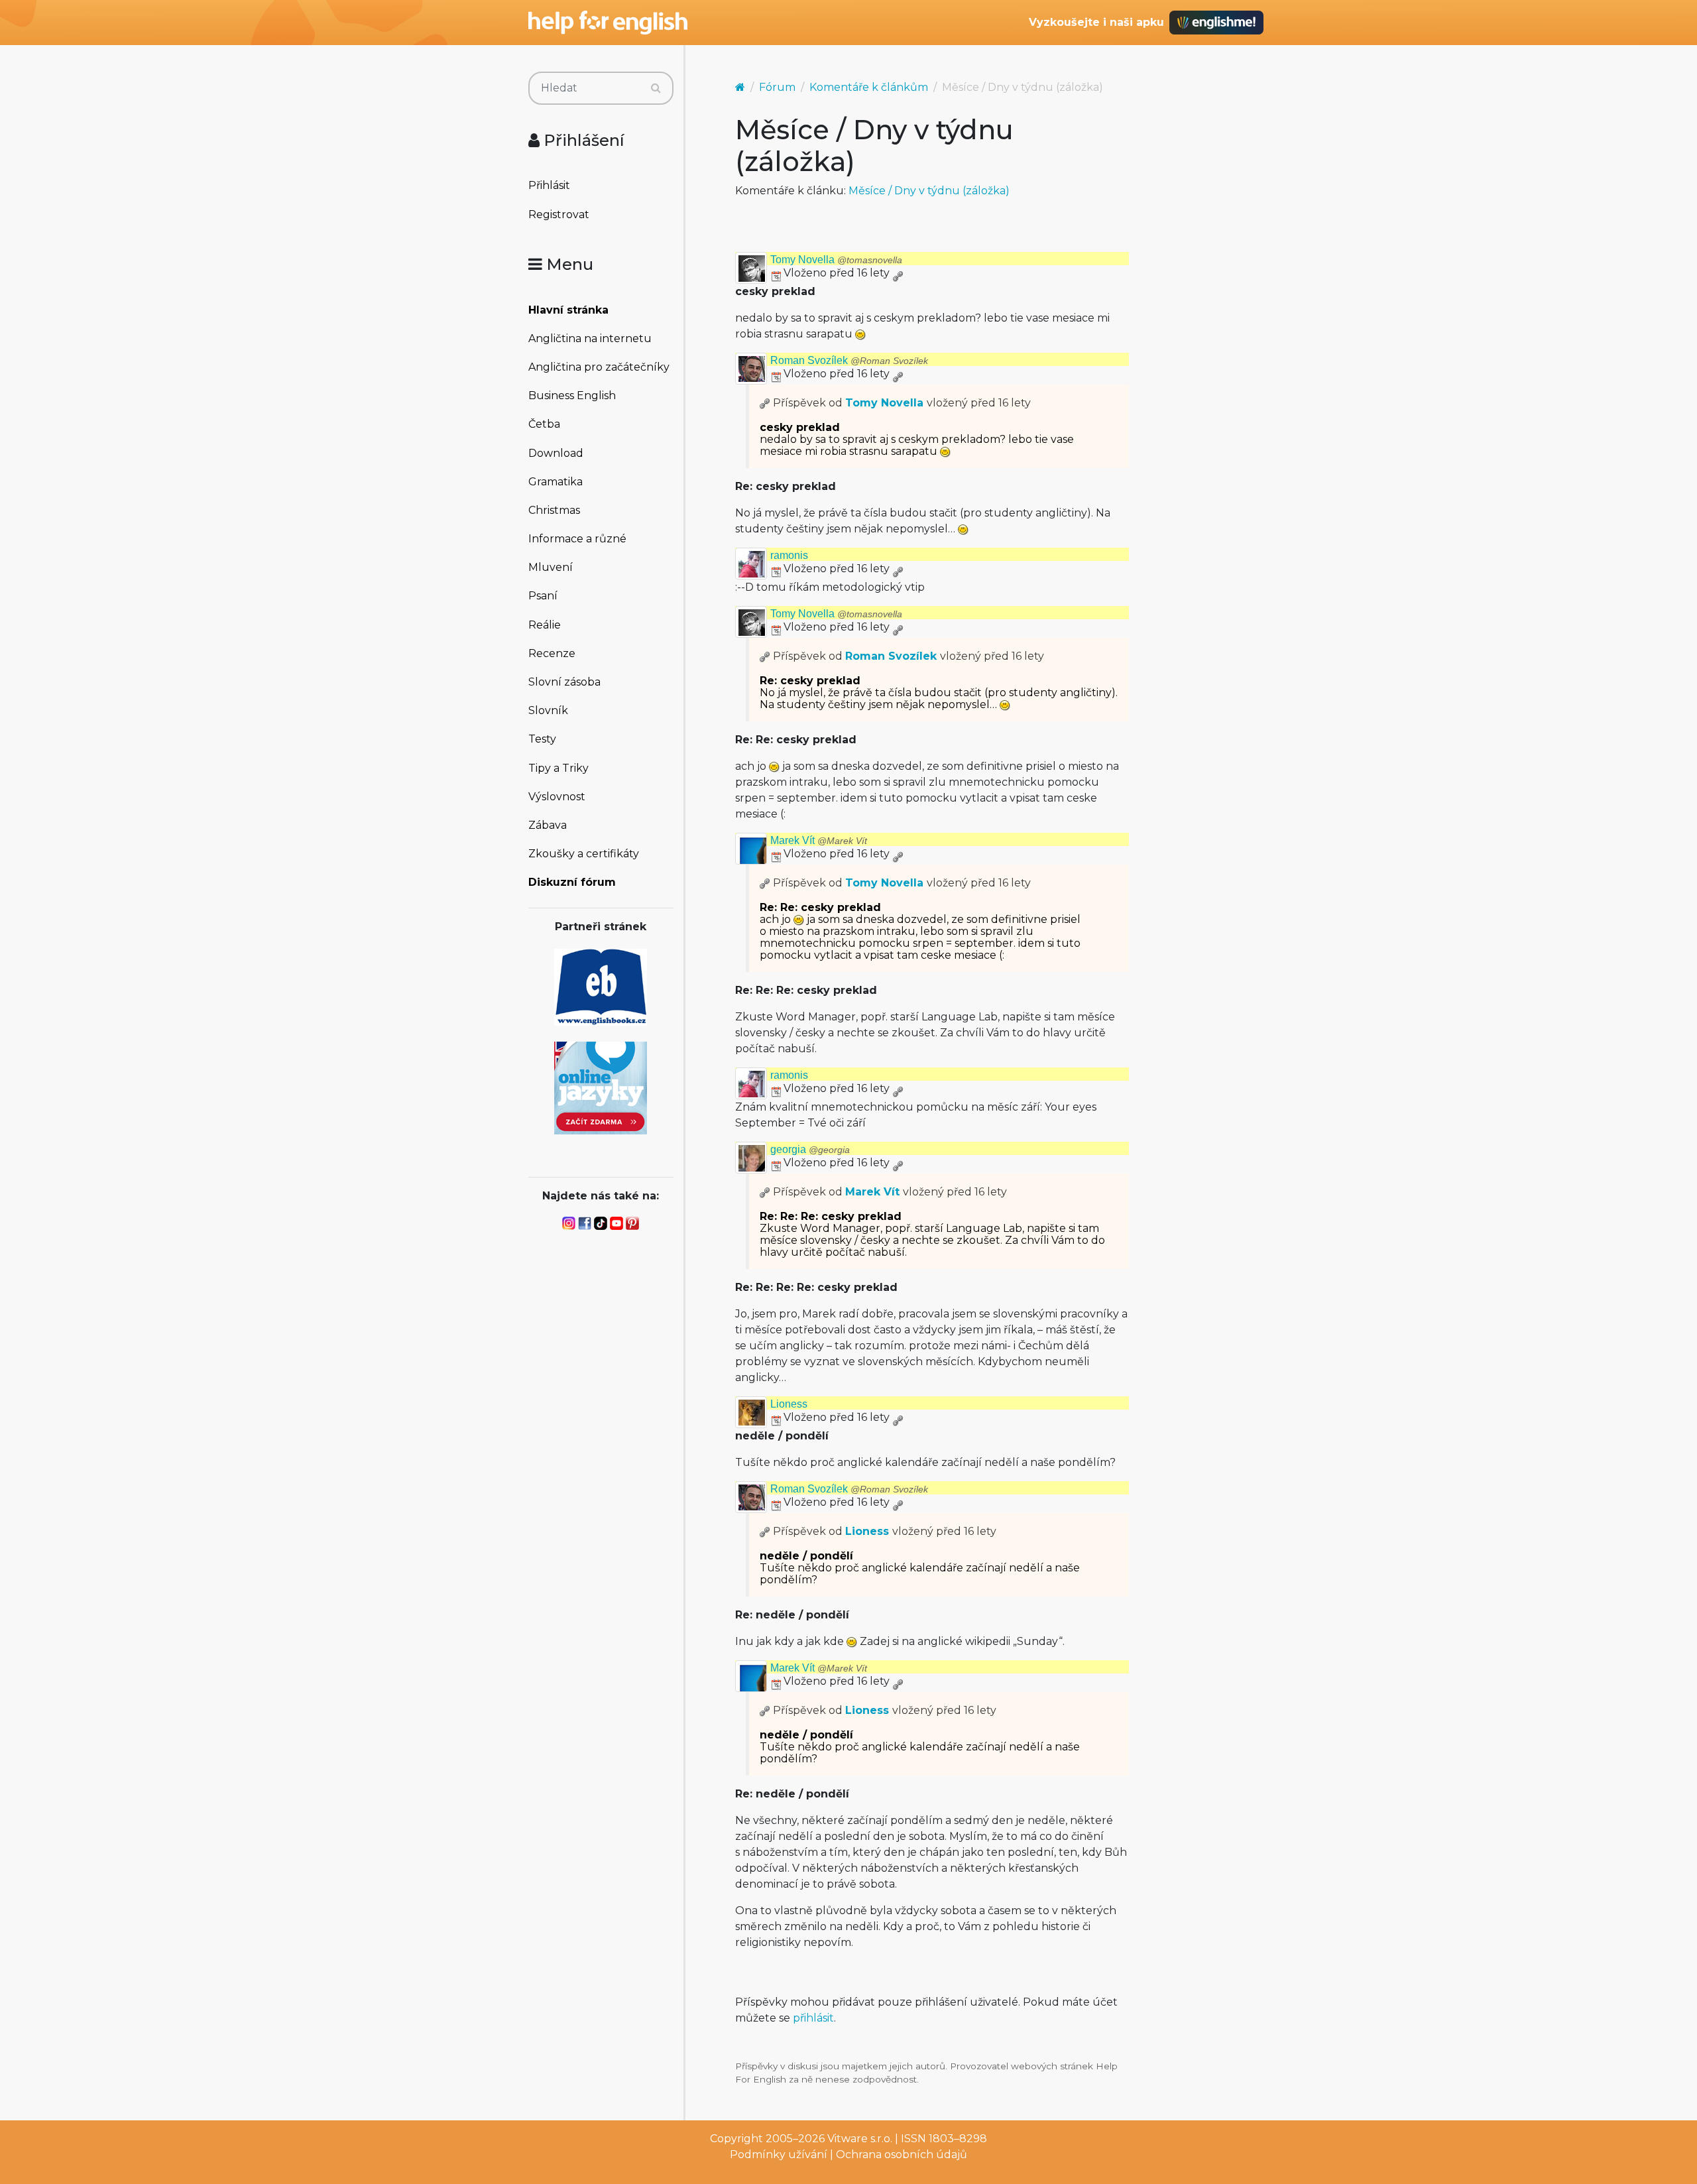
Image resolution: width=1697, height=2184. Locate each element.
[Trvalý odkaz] (898, 273)
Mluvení (551, 567)
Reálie (545, 625)
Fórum (777, 87)
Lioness (789, 1404)
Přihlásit (549, 185)
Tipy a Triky (558, 768)
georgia (810, 1149)
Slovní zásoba (564, 682)
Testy (542, 739)
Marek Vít (819, 840)
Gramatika (556, 482)
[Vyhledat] (656, 88)
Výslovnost (557, 797)
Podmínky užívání (779, 2154)
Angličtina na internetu (590, 338)
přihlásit (813, 2018)
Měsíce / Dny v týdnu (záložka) (929, 191)
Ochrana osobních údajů (902, 2154)
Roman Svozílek (849, 360)
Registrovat (559, 214)
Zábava (548, 825)
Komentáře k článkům (869, 87)
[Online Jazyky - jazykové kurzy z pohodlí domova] (601, 1087)
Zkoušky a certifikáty (584, 854)
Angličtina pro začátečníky (599, 367)
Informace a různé (577, 539)
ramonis (789, 555)
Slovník (548, 710)
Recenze (552, 653)
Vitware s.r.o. (860, 2139)
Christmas (554, 510)
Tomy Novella (836, 260)
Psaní (543, 596)
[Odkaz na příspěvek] (765, 403)
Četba (544, 424)
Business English (572, 395)
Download (556, 453)
